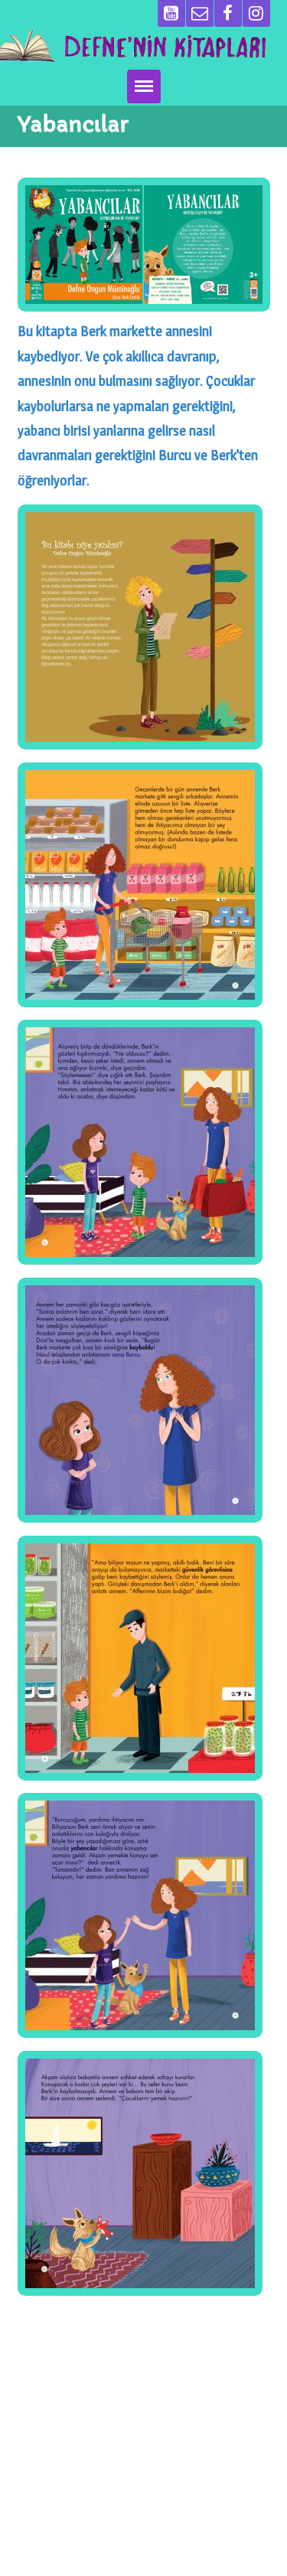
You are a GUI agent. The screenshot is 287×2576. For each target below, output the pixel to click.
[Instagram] (256, 13)
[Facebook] (228, 13)
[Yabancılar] (144, 245)
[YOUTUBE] (171, 13)
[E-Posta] (200, 13)
